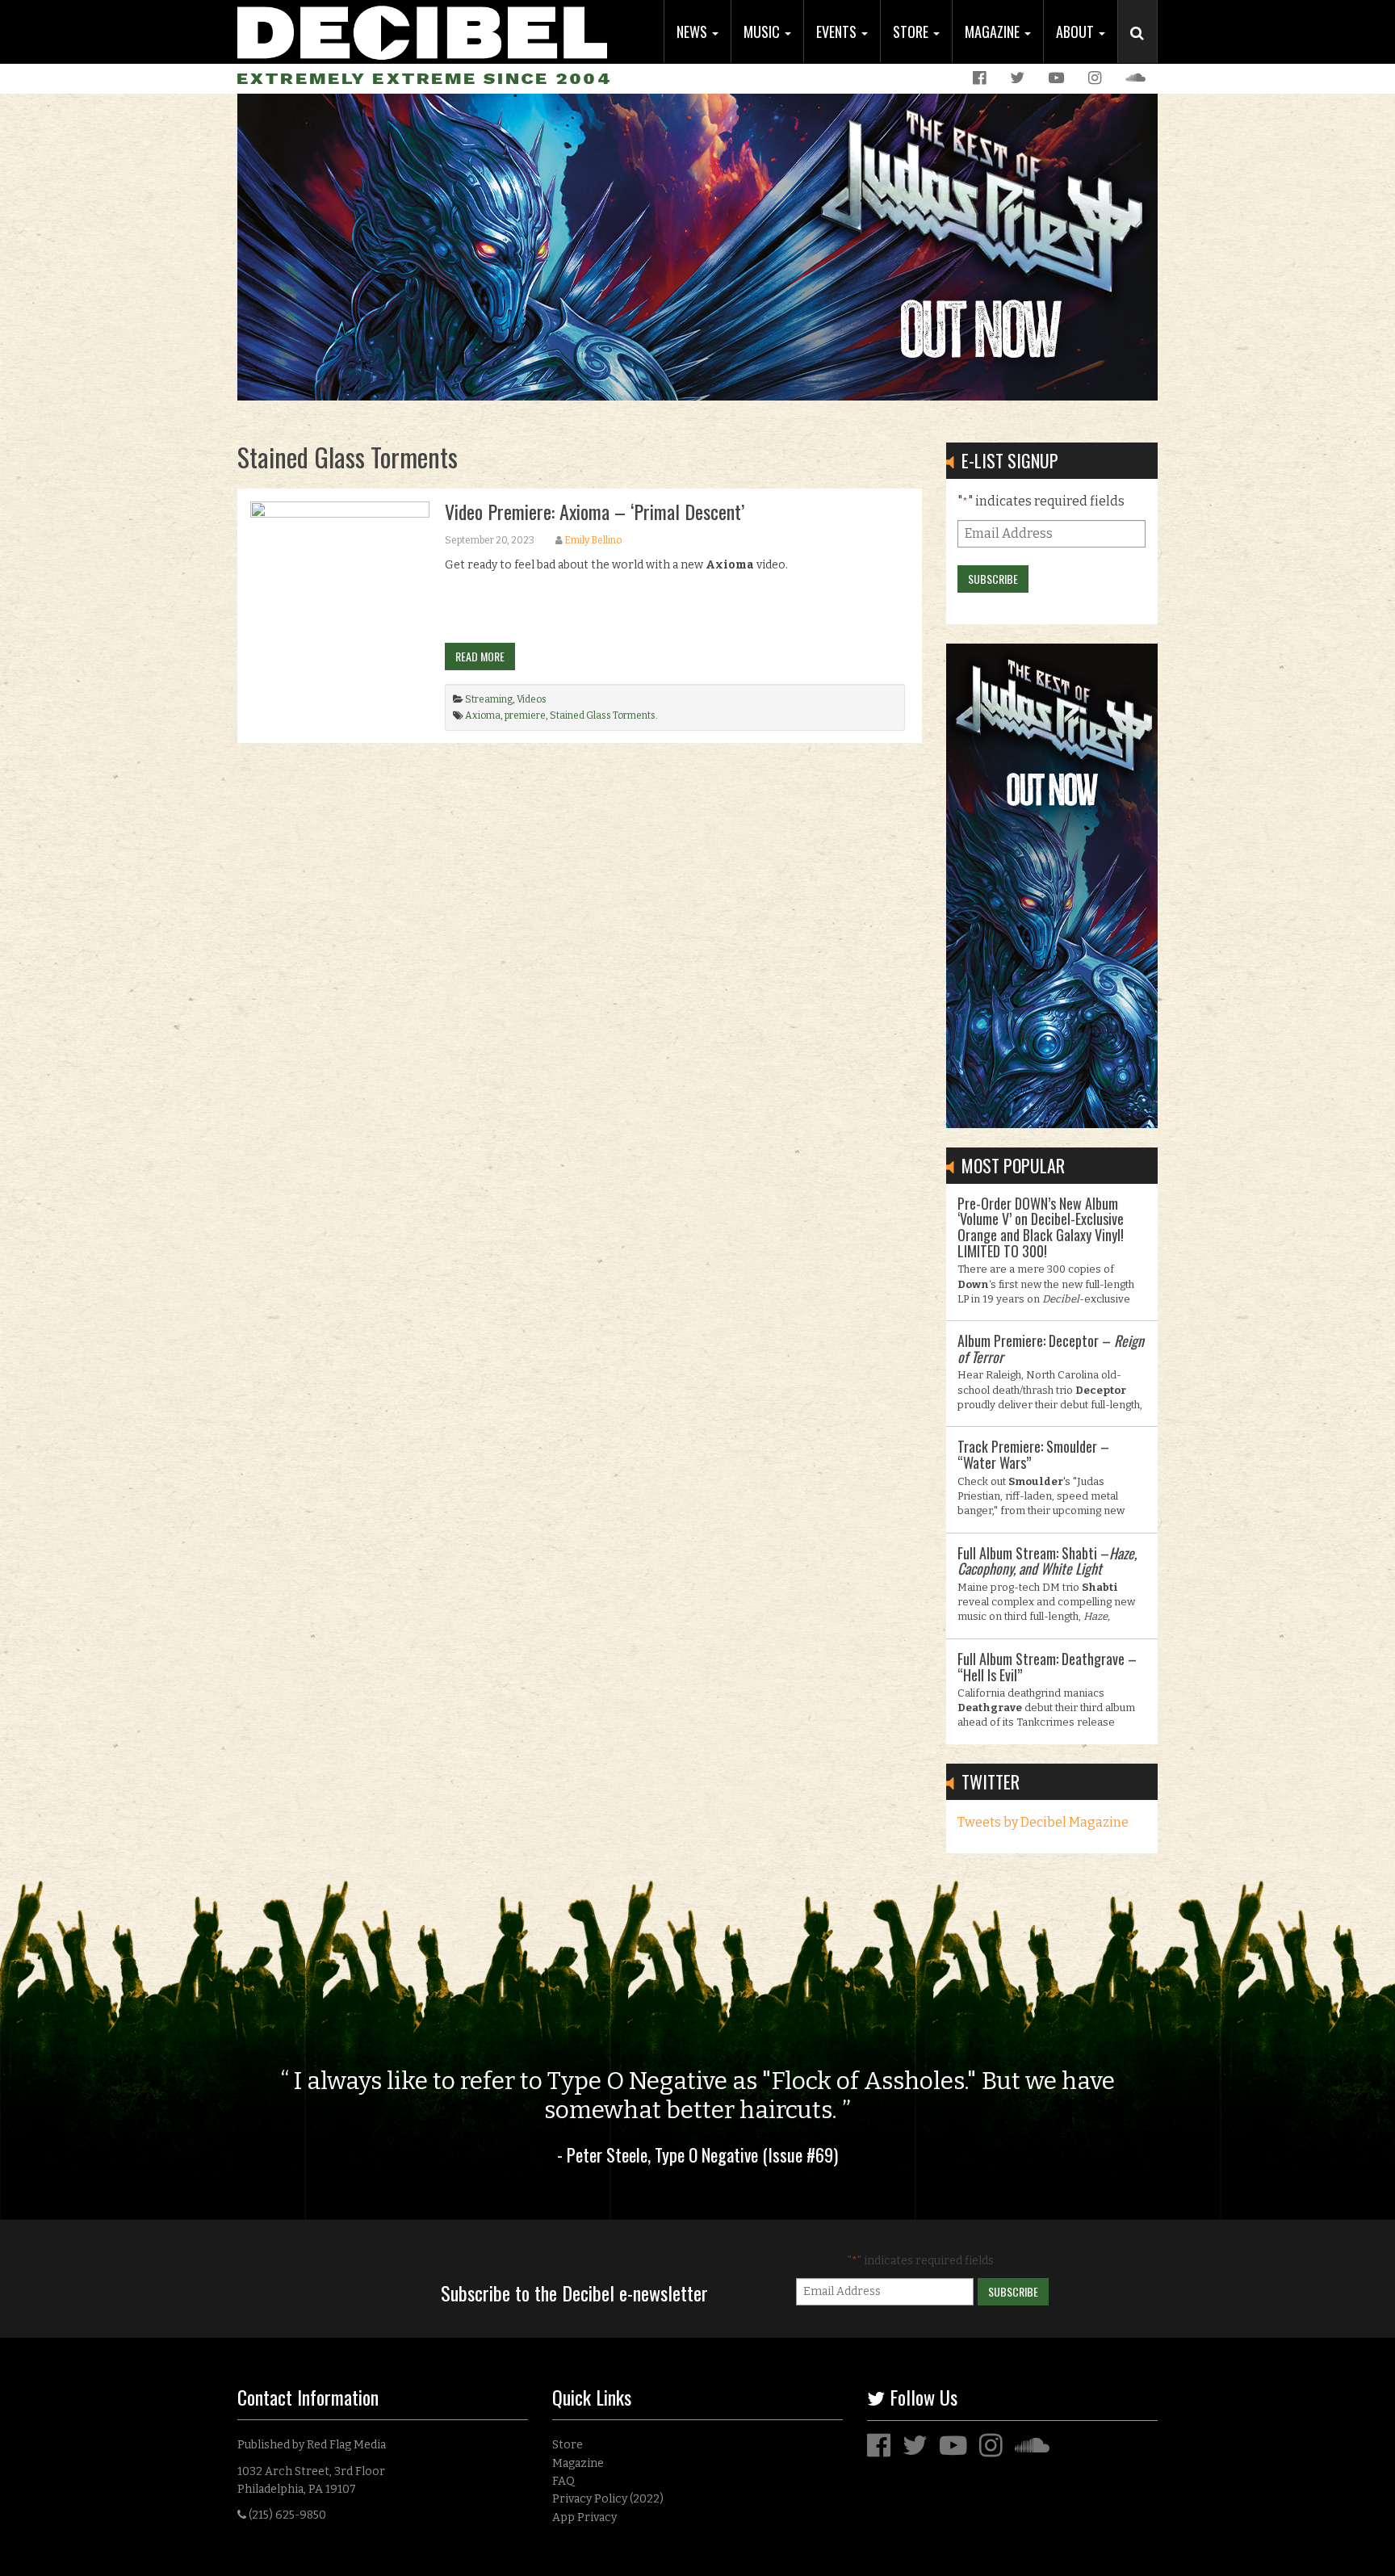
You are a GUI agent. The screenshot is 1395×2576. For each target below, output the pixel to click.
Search (1144, 49)
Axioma (483, 715)
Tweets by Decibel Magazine (1043, 1822)
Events (838, 31)
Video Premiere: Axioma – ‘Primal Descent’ (595, 511)
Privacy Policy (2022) (608, 2499)
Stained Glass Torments (603, 715)
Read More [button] (480, 656)
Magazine (994, 31)
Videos (532, 699)
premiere (525, 715)
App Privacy (584, 2517)
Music (763, 31)
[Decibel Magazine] (422, 30)
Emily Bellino (593, 540)
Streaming (489, 699)
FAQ (563, 2481)
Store (912, 31)
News (693, 31)
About (1077, 31)
